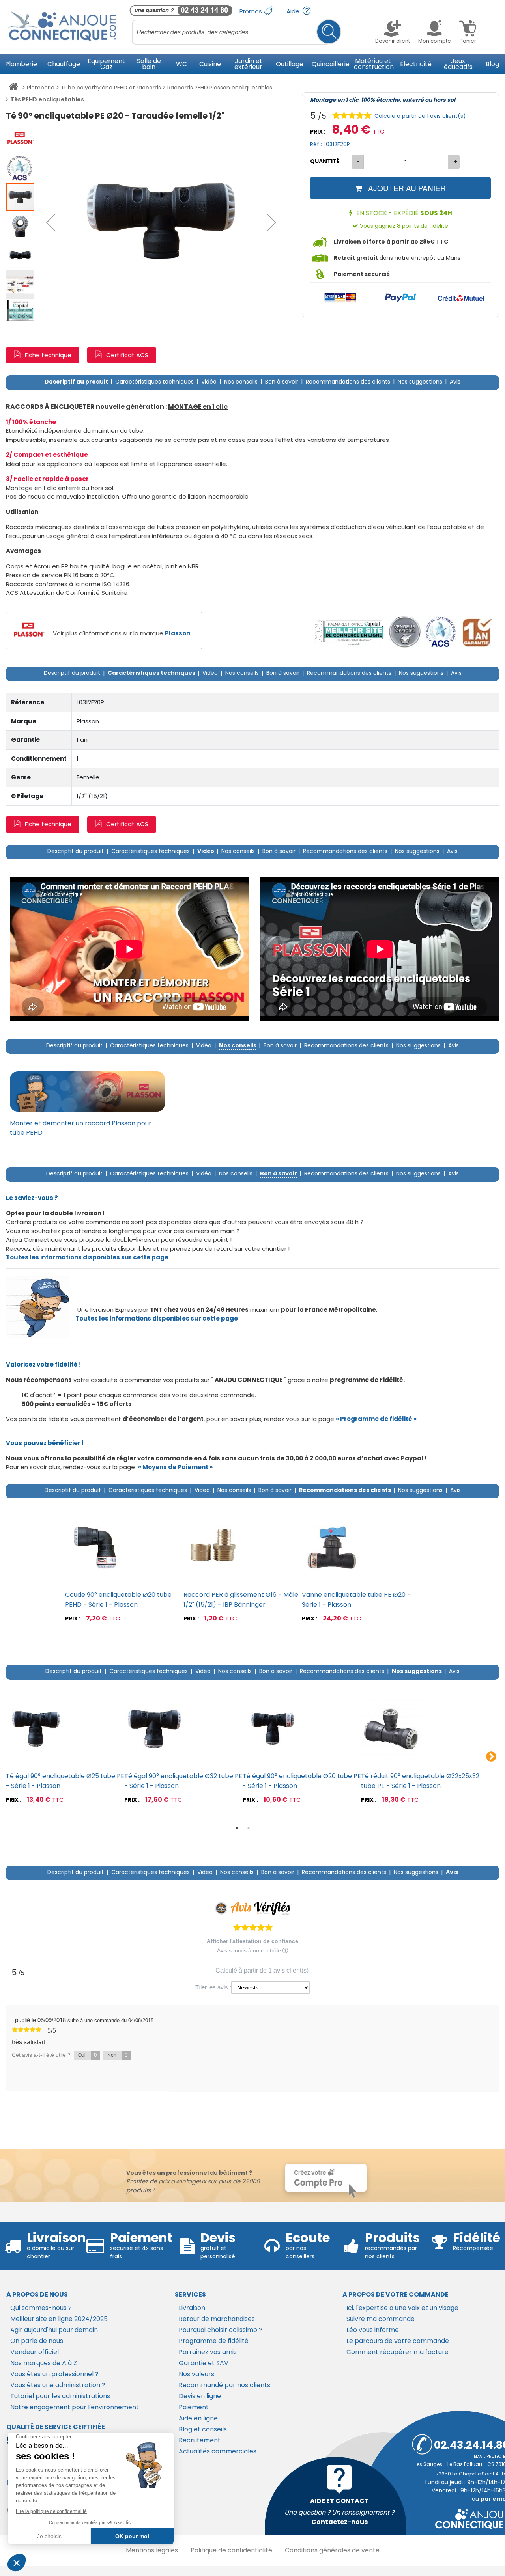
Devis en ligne (200, 2396)
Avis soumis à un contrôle (250, 1950)
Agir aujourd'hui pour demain (54, 2330)
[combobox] (237, 32)
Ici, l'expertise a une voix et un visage (402, 2308)
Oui (87, 2055)
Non (117, 2055)
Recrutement (200, 2440)
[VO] (405, 632)
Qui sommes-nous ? (41, 2308)
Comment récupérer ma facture (397, 2352)
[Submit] (329, 32)
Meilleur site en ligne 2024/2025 (59, 2319)
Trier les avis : (213, 1987)
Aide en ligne (198, 2418)
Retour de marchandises (217, 2319)
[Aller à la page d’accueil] (13, 88)
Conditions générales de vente (332, 2550)
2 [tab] (249, 1828)
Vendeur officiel (35, 2352)
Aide (294, 11)
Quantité (325, 161)
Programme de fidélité (214, 2341)
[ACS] (440, 632)
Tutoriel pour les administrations (60, 2396)
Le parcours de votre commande (398, 2341)
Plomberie (41, 88)
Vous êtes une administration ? (58, 2385)
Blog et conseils (203, 2429)
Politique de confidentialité (231, 2550)
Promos (252, 11)
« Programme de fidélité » (376, 1419)
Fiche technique (48, 355)
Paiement (194, 2407)
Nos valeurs (196, 2374)
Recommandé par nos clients (224, 2385)
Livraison (192, 2308)
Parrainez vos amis (208, 2352)
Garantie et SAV (204, 2363)
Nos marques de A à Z (44, 2363)
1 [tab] (237, 1828)
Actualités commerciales (218, 2451)
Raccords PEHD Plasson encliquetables (220, 88)
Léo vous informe (373, 2330)
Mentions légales (152, 2550)
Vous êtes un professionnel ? (54, 2374)
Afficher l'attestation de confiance (252, 1941)
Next (491, 1757)
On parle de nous (37, 2341)
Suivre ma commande (381, 2319)
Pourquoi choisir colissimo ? (221, 2330)
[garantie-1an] (476, 632)
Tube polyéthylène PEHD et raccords (111, 88)
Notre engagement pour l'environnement (75, 2407)
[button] (51, 222)
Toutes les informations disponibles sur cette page (157, 1318)
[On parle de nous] (348, 632)
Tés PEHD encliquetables (47, 99)
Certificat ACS (127, 355)
